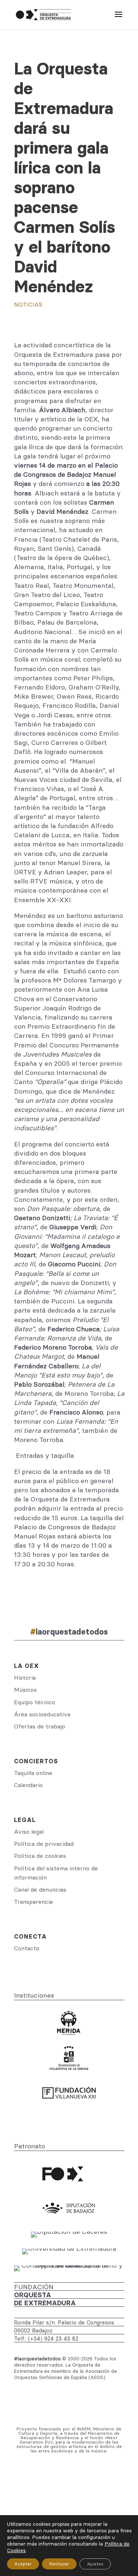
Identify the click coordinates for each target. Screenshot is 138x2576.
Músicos (25, 1690)
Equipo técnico (35, 1702)
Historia (25, 1677)
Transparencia (33, 1902)
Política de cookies (40, 1856)
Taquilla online (33, 1773)
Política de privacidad (44, 1844)
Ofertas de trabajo (40, 1726)
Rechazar (59, 2564)
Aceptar (23, 2564)
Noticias (28, 304)
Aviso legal (29, 1832)
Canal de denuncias (40, 1889)
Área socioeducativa (42, 1714)
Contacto (27, 1948)
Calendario (28, 1785)
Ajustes (95, 2564)
